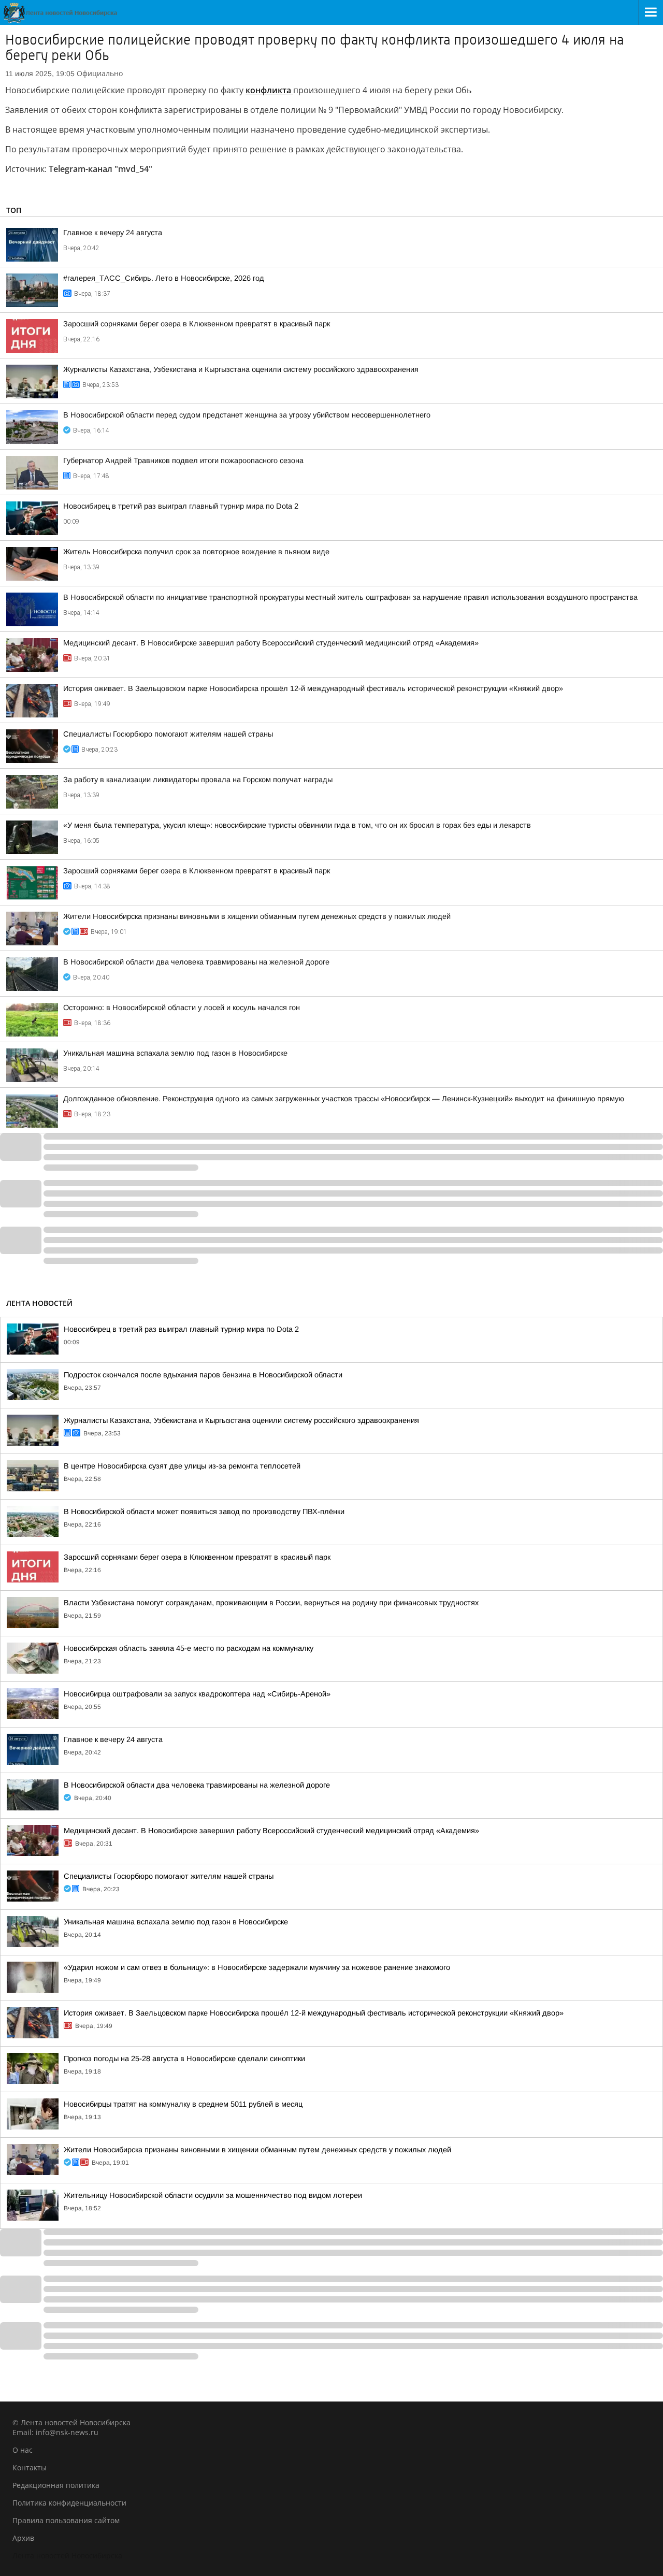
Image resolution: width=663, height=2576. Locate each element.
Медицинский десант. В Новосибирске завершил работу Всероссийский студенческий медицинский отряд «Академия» (271, 643)
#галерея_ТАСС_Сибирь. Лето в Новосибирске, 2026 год (164, 278)
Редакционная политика (56, 2485)
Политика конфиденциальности (69, 2503)
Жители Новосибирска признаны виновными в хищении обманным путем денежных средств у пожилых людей (257, 916)
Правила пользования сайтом (66, 2520)
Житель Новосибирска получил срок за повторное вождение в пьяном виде (196, 552)
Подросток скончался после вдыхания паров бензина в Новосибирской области (203, 1375)
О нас (23, 2450)
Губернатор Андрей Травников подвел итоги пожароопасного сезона (183, 460)
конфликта (269, 90)
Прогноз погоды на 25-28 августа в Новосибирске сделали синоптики (184, 2059)
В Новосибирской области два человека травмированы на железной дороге (196, 962)
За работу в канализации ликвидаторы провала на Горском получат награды (198, 780)
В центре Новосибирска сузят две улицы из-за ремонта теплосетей (182, 1466)
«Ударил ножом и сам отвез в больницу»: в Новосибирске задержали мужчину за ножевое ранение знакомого (257, 1967)
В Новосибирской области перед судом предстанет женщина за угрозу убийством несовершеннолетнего (247, 415)
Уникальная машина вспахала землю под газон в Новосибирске (175, 1053)
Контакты (30, 2467)
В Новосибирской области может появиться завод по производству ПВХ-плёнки (204, 1512)
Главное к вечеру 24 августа (113, 233)
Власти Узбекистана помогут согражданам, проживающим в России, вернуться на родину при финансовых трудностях (271, 1603)
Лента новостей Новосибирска (67, 2556)
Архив (23, 2538)
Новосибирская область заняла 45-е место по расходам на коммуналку (189, 1648)
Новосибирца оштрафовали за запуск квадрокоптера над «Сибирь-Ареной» (197, 1694)
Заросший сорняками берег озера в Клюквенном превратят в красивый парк (197, 324)
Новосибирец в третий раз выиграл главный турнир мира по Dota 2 (181, 506)
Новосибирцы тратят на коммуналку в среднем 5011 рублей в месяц (183, 2104)
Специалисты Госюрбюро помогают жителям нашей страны (168, 734)
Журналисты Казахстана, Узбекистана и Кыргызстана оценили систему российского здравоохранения (241, 369)
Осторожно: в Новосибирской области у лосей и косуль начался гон (182, 1008)
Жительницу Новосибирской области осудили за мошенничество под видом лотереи (213, 2195)
